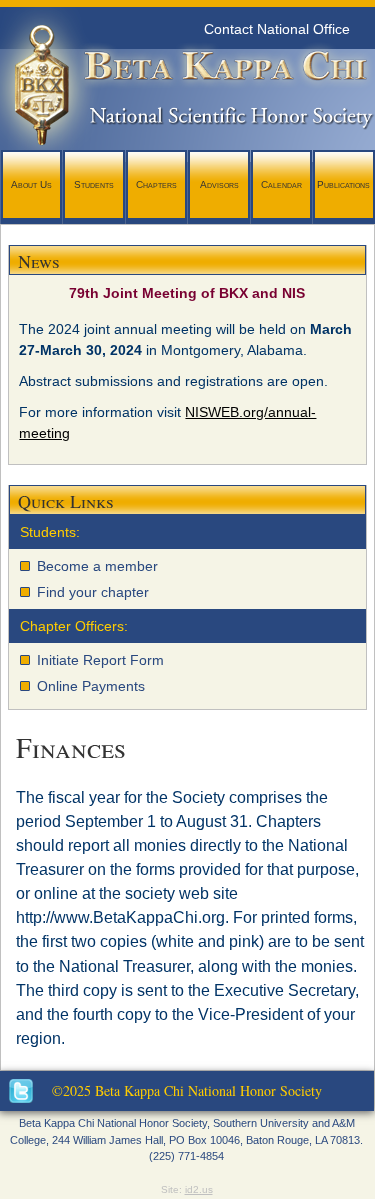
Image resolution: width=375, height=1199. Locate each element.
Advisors (219, 184)
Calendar (281, 184)
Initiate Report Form (100, 660)
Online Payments (91, 686)
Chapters (156, 184)
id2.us (199, 1189)
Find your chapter (93, 592)
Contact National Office (277, 29)
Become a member (97, 566)
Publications (343, 184)
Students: (50, 532)
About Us (31, 184)
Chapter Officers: (74, 626)
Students (94, 184)
